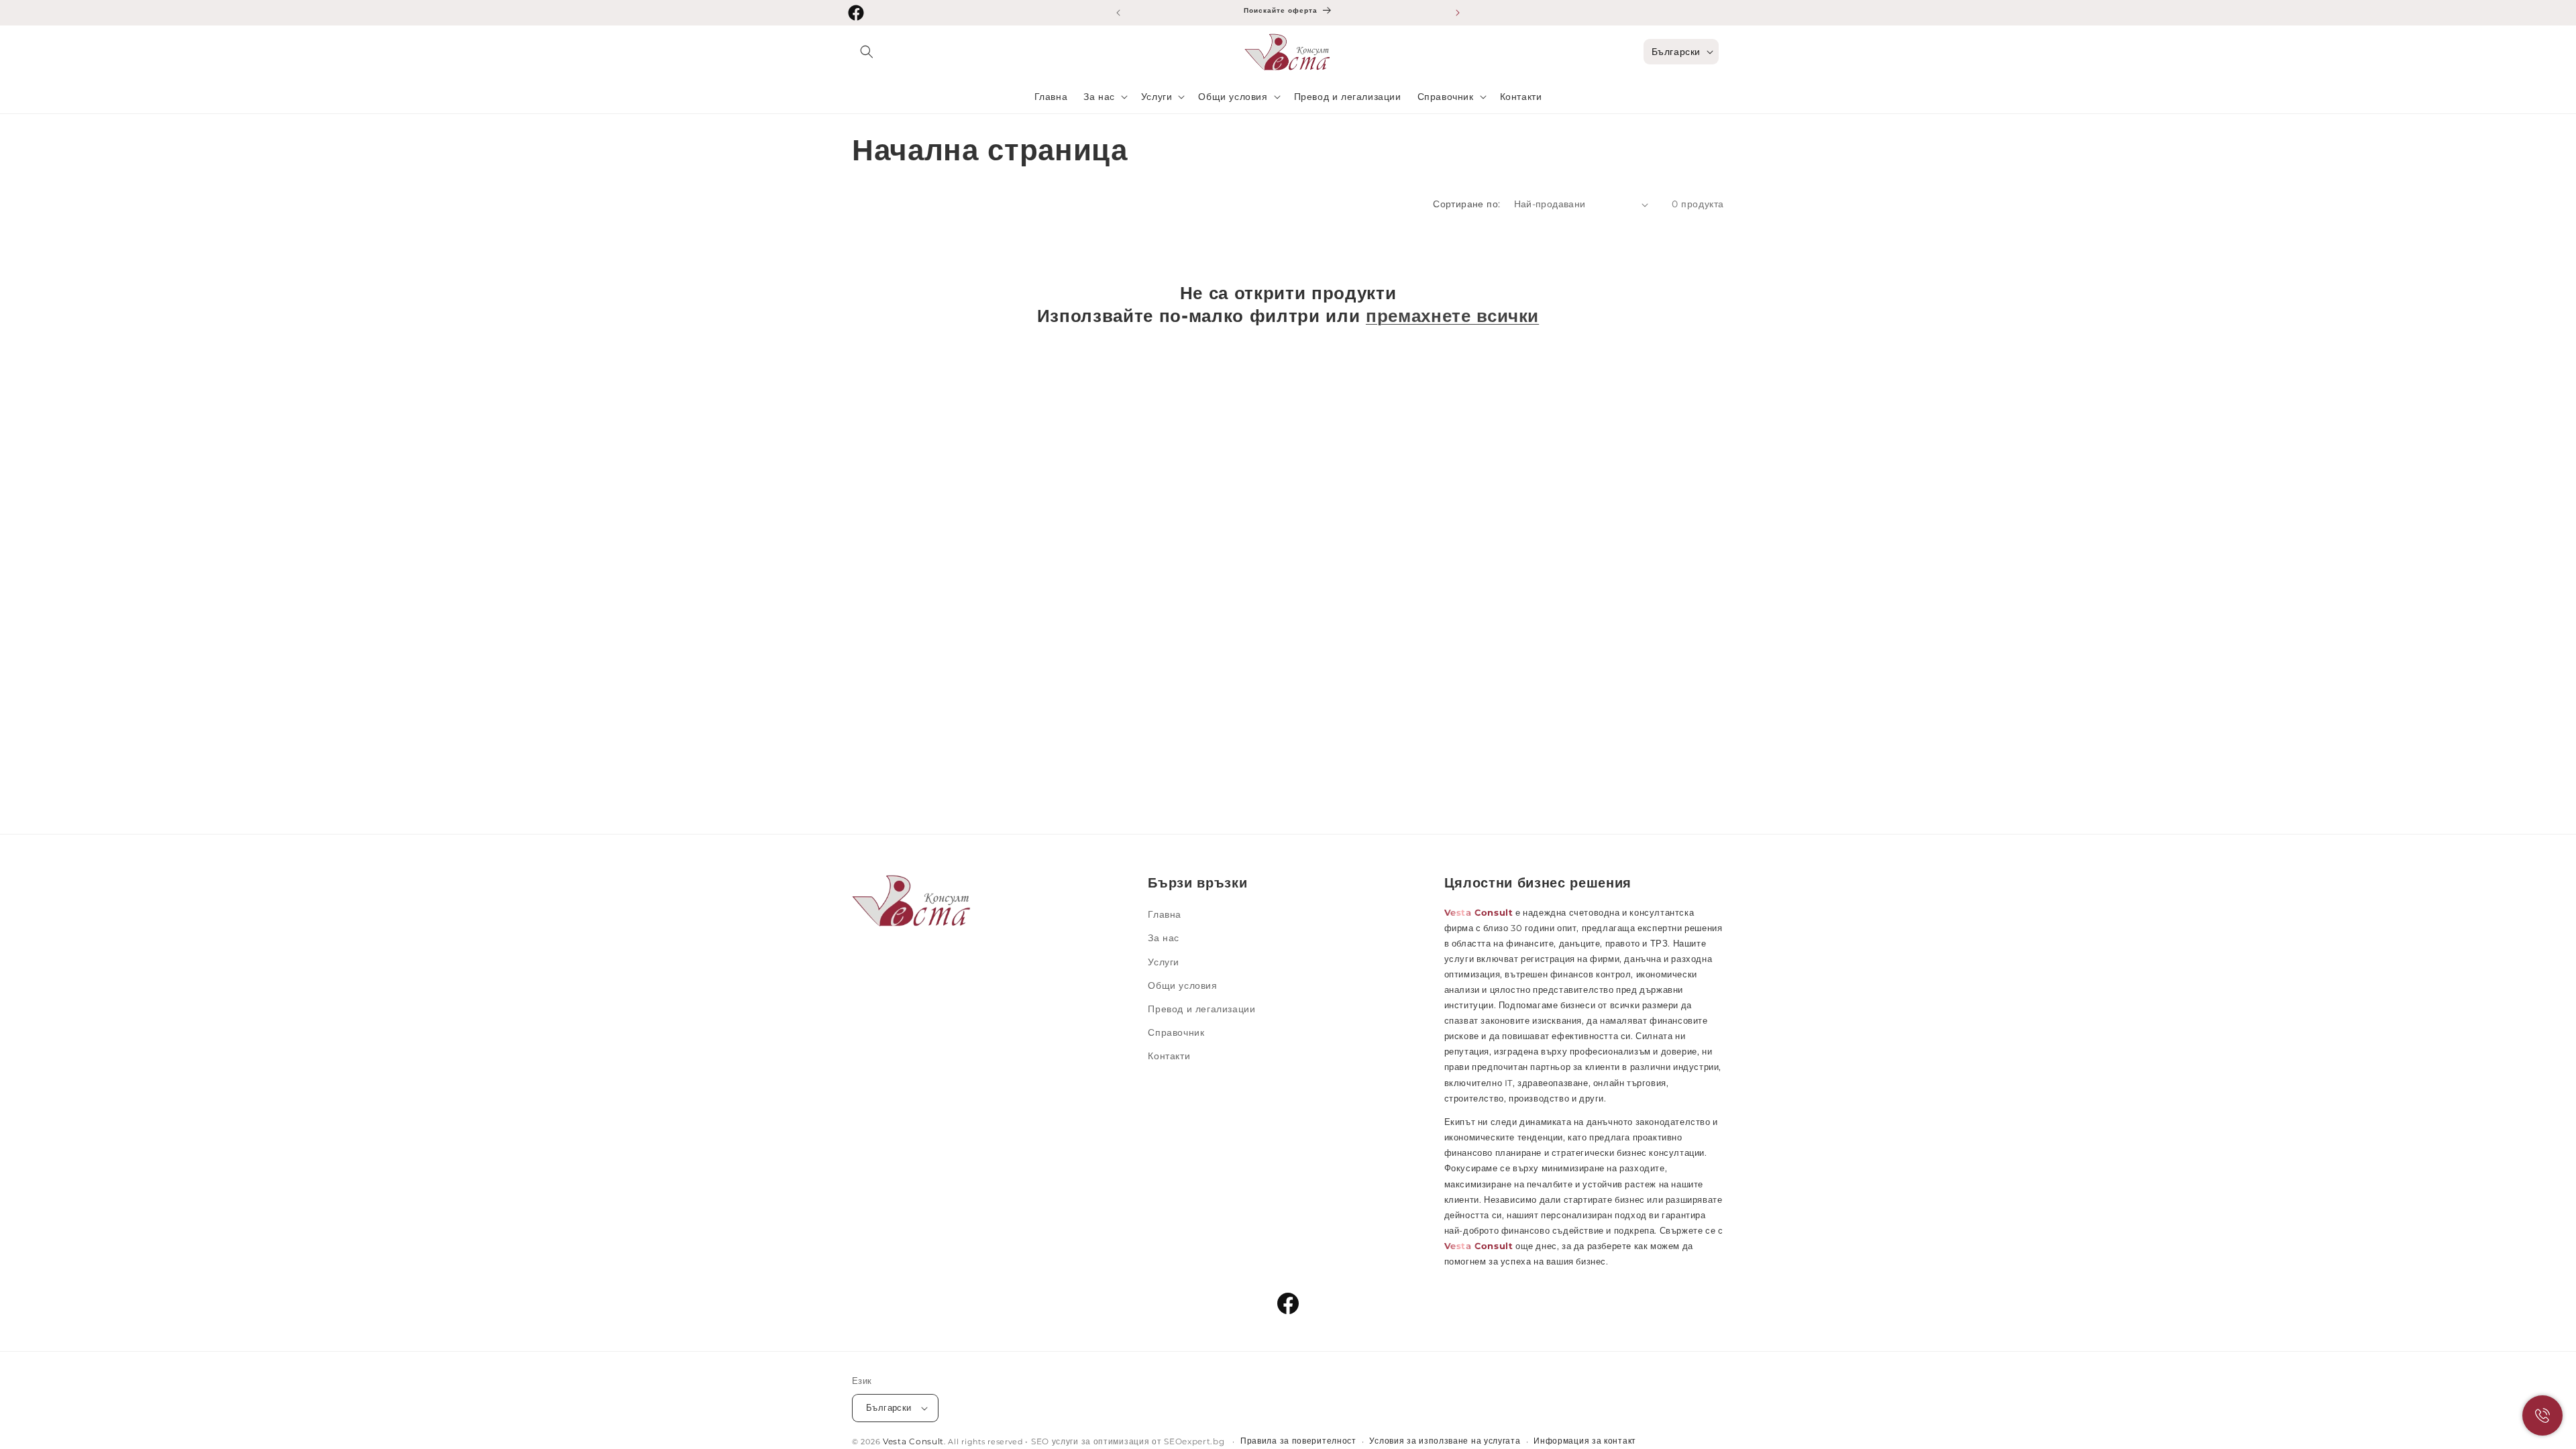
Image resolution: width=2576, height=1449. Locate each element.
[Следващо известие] (1458, 13)
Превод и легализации (1201, 1009)
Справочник (1176, 1032)
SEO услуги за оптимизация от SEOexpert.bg (1129, 1442)
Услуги (1164, 962)
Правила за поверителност (1298, 1441)
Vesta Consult (913, 1442)
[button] (867, 52)
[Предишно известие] (1118, 13)
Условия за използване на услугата (1445, 1441)
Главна (1165, 914)
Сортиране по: (1466, 204)
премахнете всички (1452, 316)
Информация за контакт (1585, 1441)
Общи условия (1182, 985)
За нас (1164, 938)
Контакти (1169, 1056)
